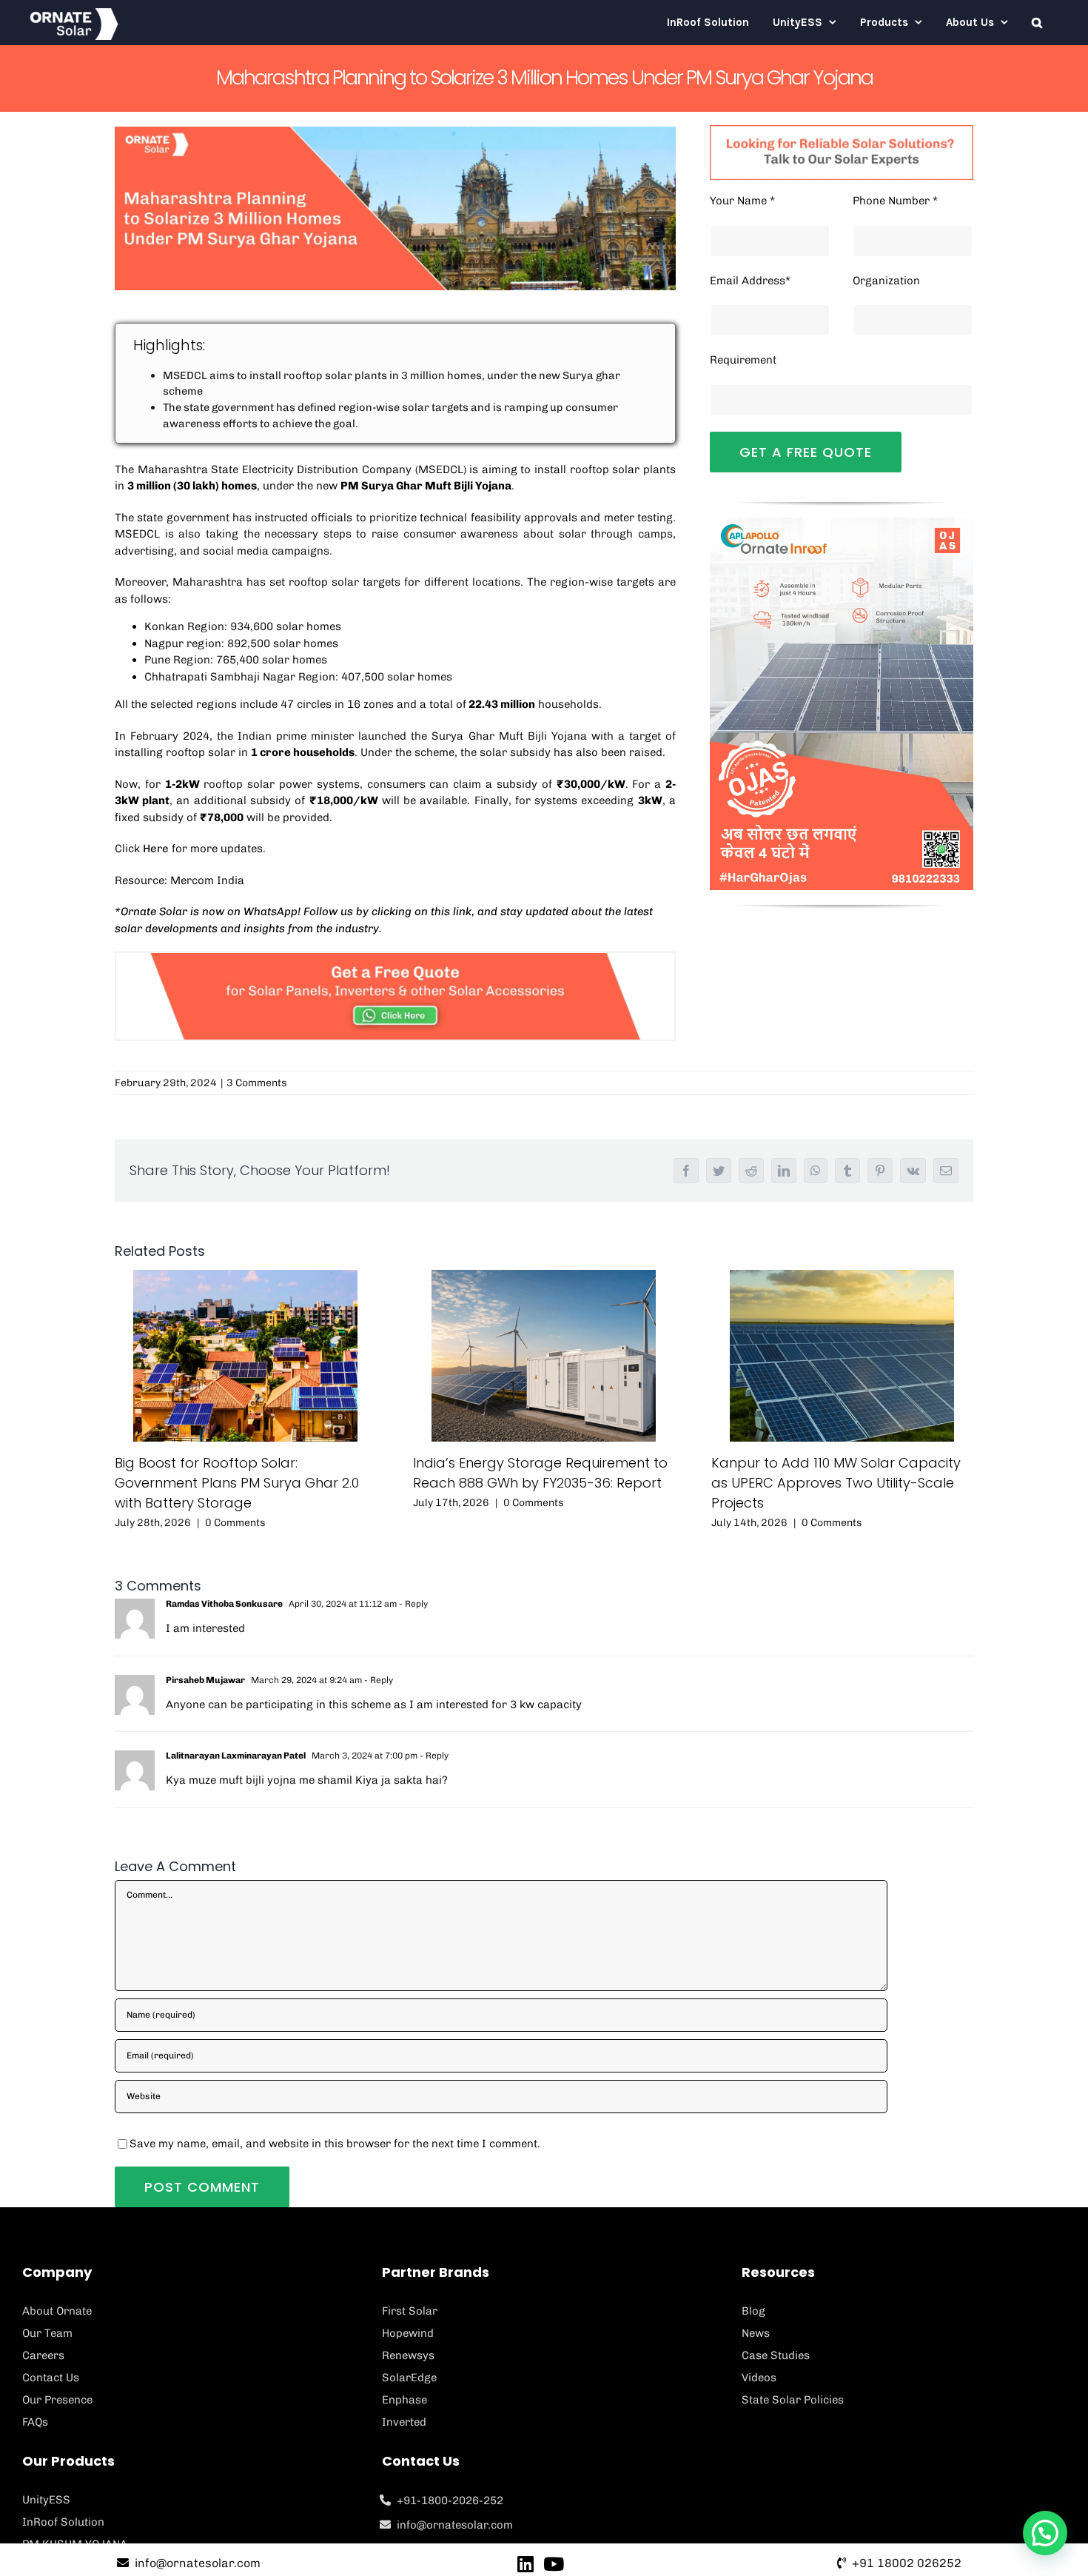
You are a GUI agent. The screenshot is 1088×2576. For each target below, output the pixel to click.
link (462, 911)
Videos (759, 2378)
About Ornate (57, 2311)
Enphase (404, 2400)
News (756, 2333)
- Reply (412, 1604)
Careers (43, 2355)
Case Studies (776, 2355)
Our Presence (57, 2400)
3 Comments (257, 1083)
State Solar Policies (793, 2400)
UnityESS (46, 2500)
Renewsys (408, 2355)
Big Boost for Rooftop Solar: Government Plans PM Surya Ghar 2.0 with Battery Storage (237, 1483)
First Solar (410, 2311)
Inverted (404, 2422)
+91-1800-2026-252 (450, 2500)
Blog (753, 2311)
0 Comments (235, 1523)
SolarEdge (409, 2378)
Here (156, 849)
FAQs (35, 2422)
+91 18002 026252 (907, 2563)
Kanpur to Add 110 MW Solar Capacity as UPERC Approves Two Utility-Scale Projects (836, 1483)
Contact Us (51, 2378)
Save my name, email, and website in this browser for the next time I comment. (335, 2144)
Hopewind (408, 2333)
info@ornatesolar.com (455, 2525)
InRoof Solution (63, 2522)
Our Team (47, 2333)
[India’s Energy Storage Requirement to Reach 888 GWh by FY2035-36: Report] (544, 1356)
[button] (1037, 22)
